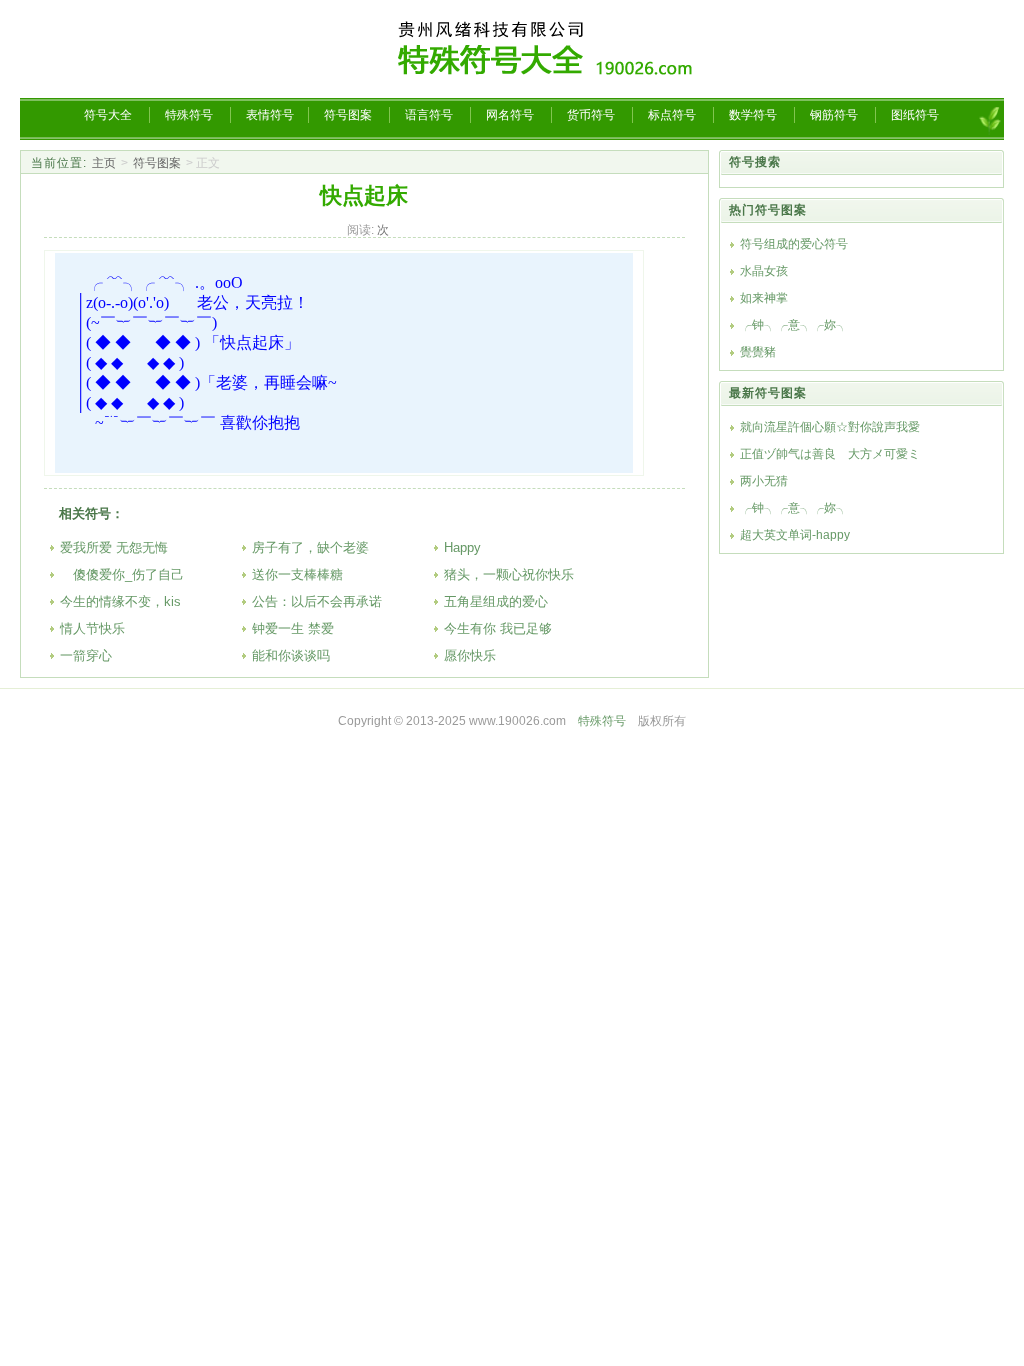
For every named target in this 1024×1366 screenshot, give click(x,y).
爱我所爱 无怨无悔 (114, 547)
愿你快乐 (470, 655)
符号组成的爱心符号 (794, 244)
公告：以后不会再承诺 (317, 601)
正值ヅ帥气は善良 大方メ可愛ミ (830, 454)
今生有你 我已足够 (498, 628)
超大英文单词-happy (795, 535)
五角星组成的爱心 (496, 601)
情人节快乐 (92, 628)
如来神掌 (764, 298)
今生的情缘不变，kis (120, 601)
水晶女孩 (764, 271)
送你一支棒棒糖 (297, 574)
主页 (104, 163)
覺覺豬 (758, 352)
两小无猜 (764, 481)
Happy (462, 547)
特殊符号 (602, 721)
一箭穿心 (86, 655)
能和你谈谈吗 (291, 655)
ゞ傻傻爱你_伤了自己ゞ (128, 574)
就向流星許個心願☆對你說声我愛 (830, 427)
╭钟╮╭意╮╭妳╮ (794, 325)
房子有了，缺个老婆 (310, 547)
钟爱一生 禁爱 (293, 628)
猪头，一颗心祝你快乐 (509, 574)
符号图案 (157, 163)
